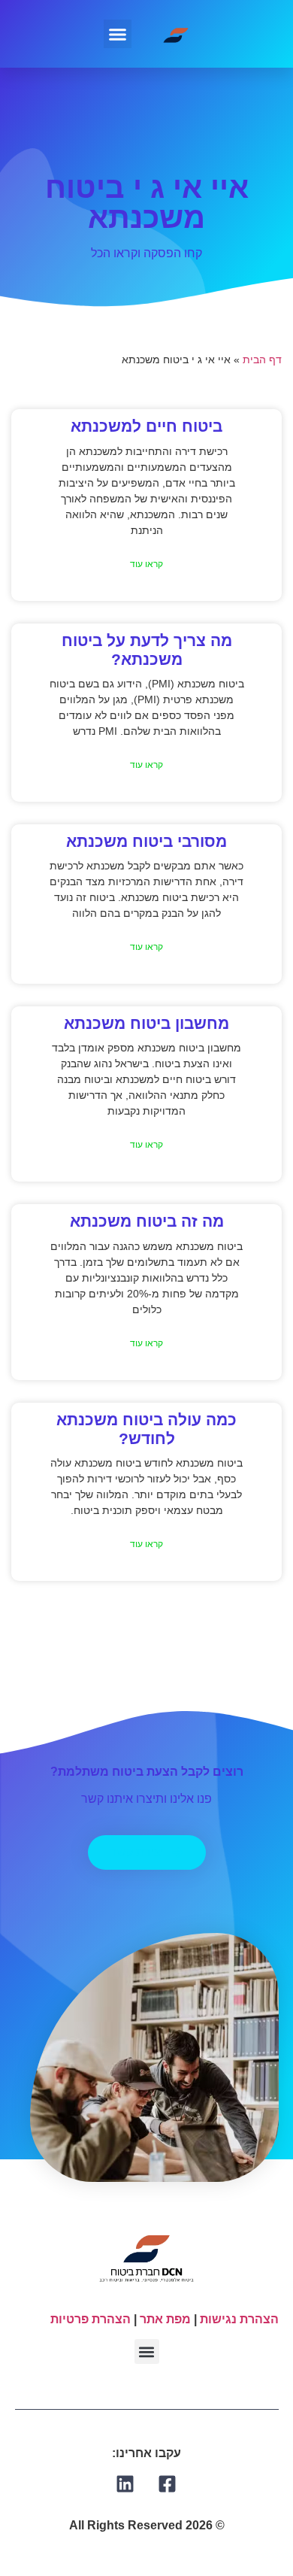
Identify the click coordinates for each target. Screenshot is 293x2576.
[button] (118, 34)
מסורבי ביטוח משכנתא (146, 841)
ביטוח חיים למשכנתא (146, 426)
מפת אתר (165, 2319)
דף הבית (262, 360)
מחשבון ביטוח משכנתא (146, 1023)
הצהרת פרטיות (91, 2319)
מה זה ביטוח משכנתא (147, 1221)
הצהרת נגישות (239, 2319)
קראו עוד (146, 564)
